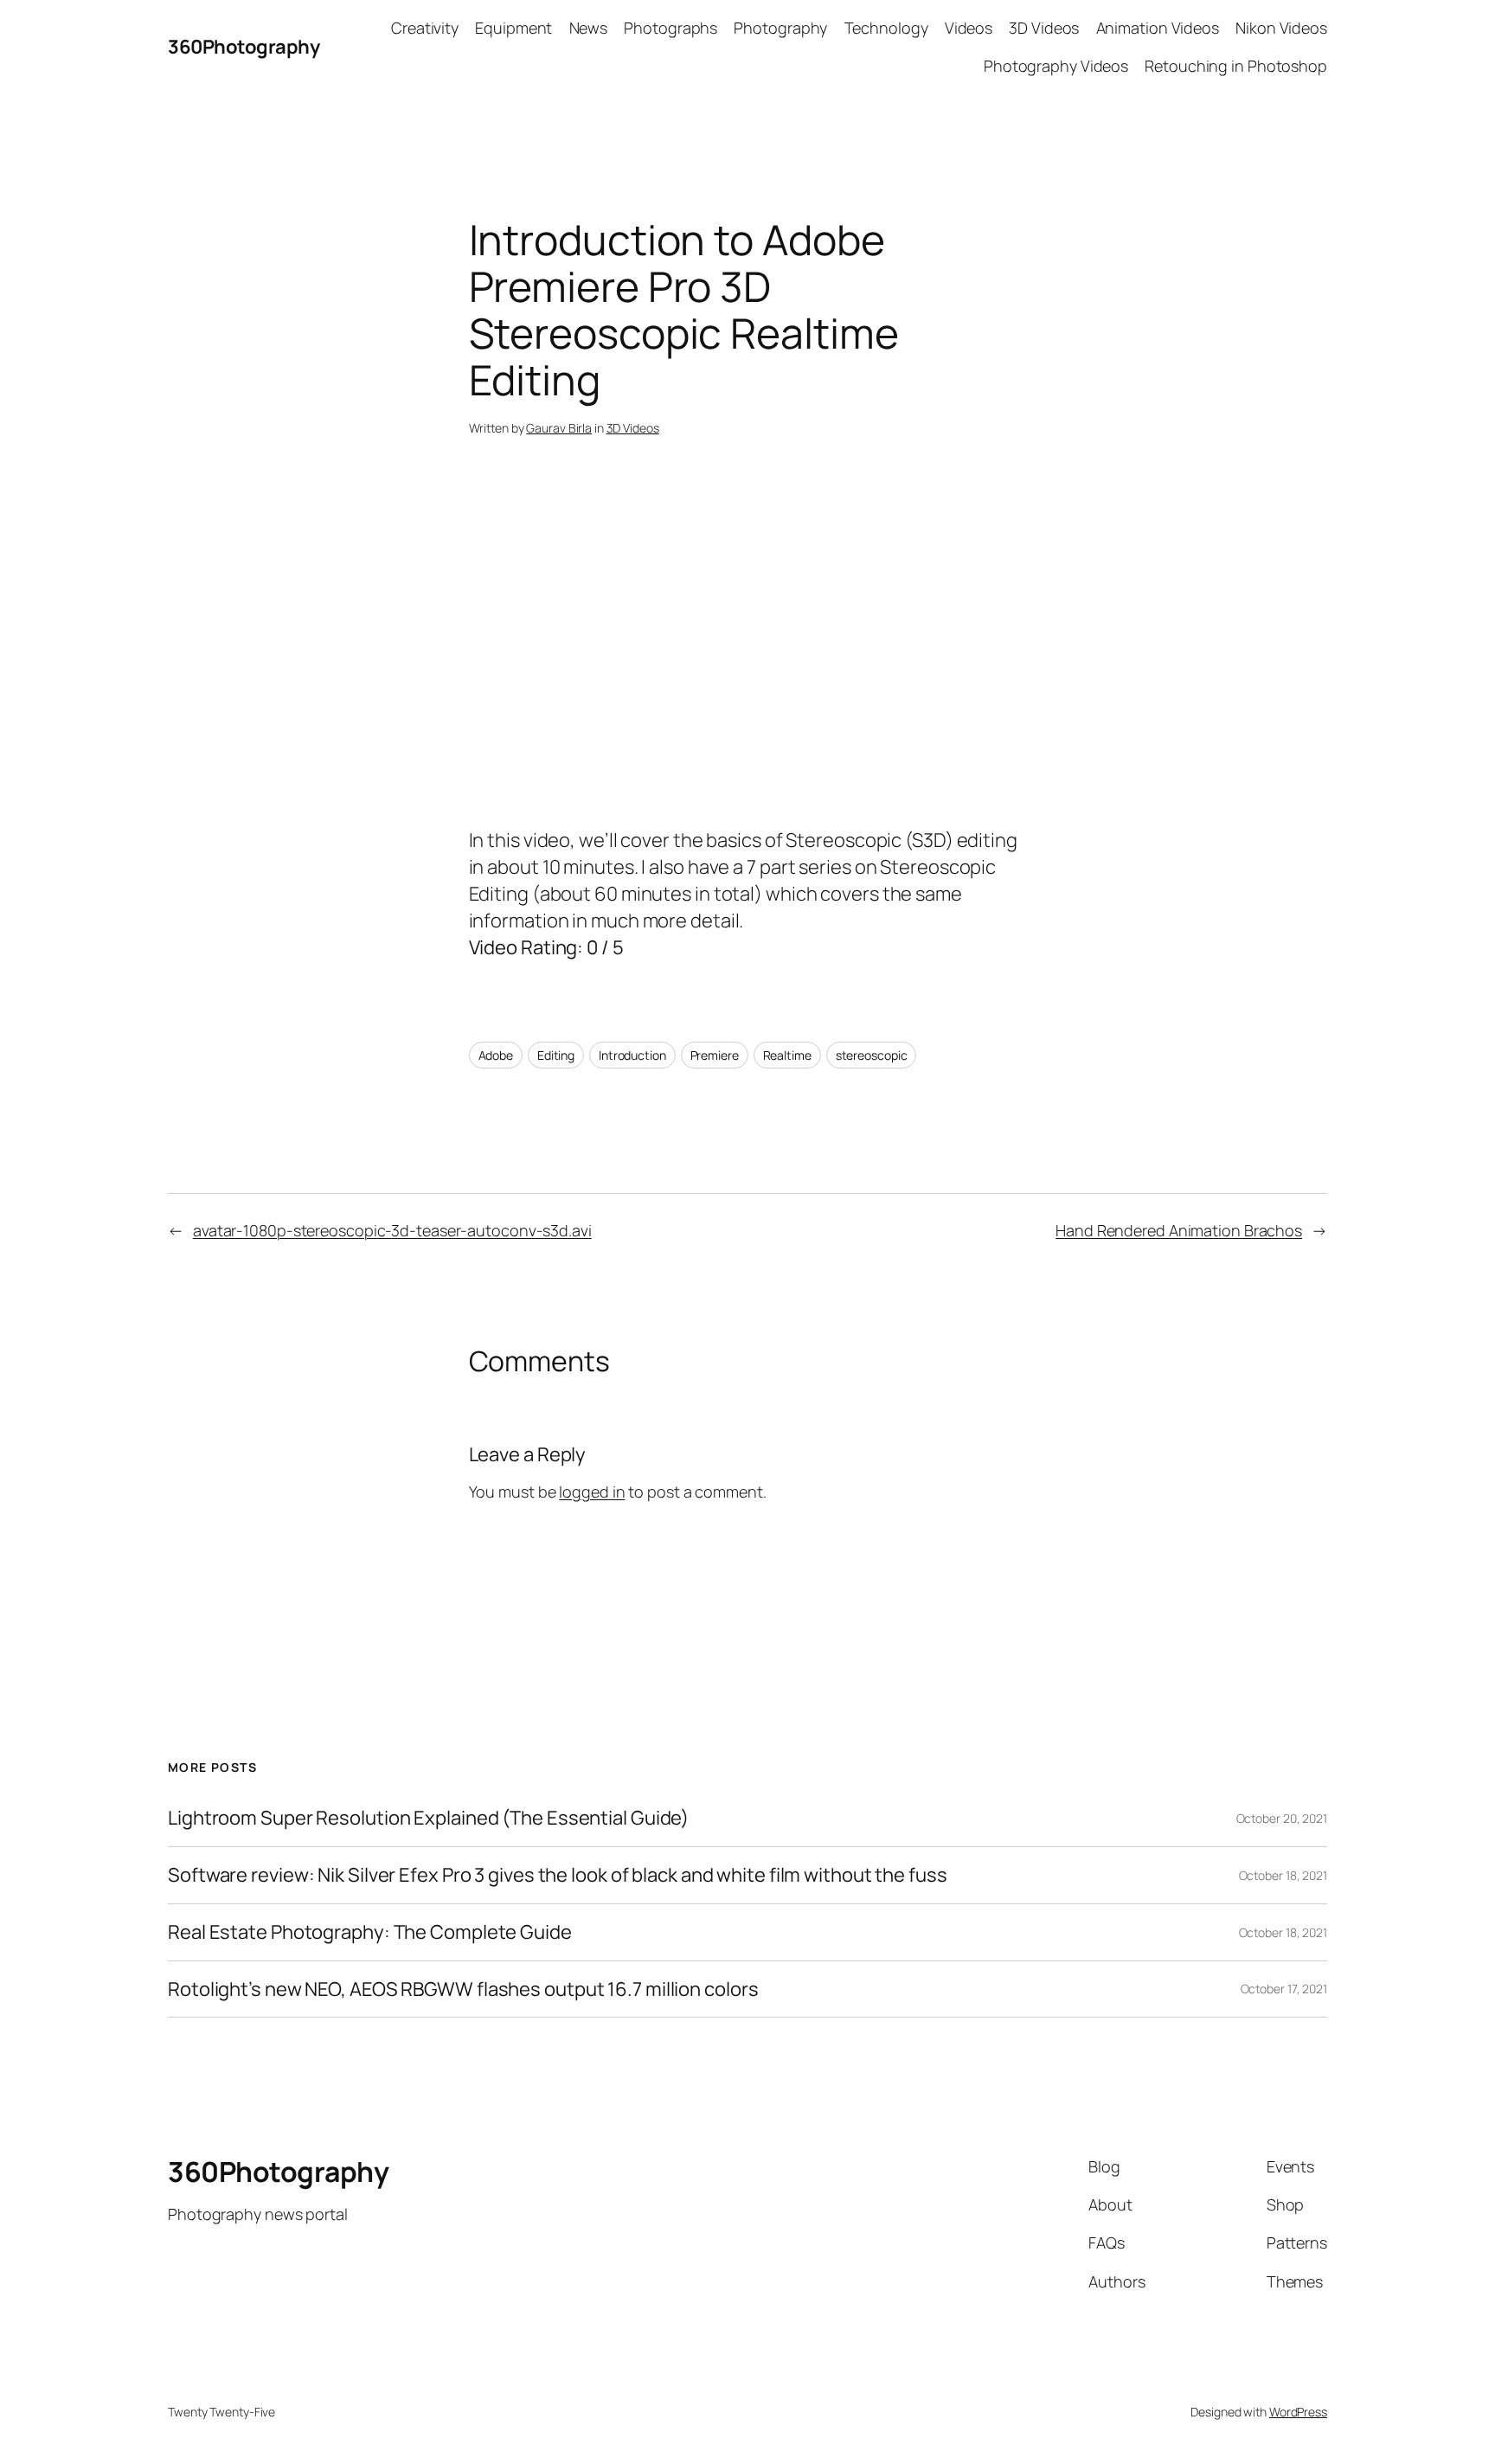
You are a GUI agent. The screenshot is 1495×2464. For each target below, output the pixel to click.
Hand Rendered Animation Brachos (1179, 1230)
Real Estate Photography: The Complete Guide (370, 1932)
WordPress (1298, 2412)
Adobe (496, 1055)
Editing (556, 1055)
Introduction (632, 1055)
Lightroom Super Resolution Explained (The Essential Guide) (428, 1818)
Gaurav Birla (559, 428)
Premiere (715, 1055)
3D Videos (633, 428)
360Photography (244, 47)
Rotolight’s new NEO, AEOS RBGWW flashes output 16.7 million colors (463, 1989)
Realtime (787, 1055)
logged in (592, 1492)
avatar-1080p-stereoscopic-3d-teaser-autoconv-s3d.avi (392, 1230)
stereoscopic (872, 1055)
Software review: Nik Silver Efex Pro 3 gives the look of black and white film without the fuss (558, 1875)
